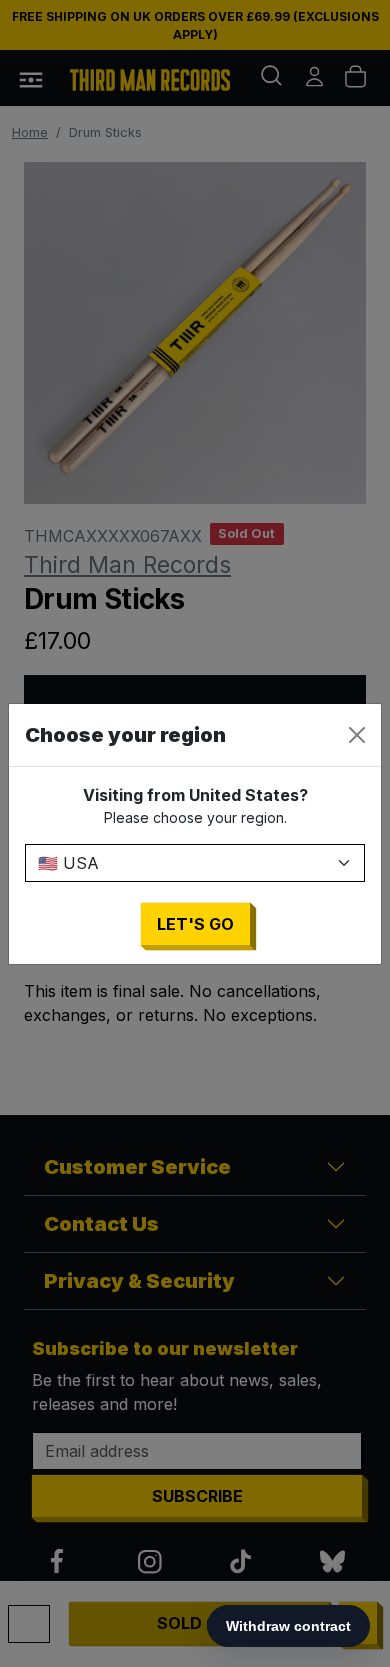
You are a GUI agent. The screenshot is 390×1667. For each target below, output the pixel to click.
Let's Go (195, 924)
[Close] (357, 735)
